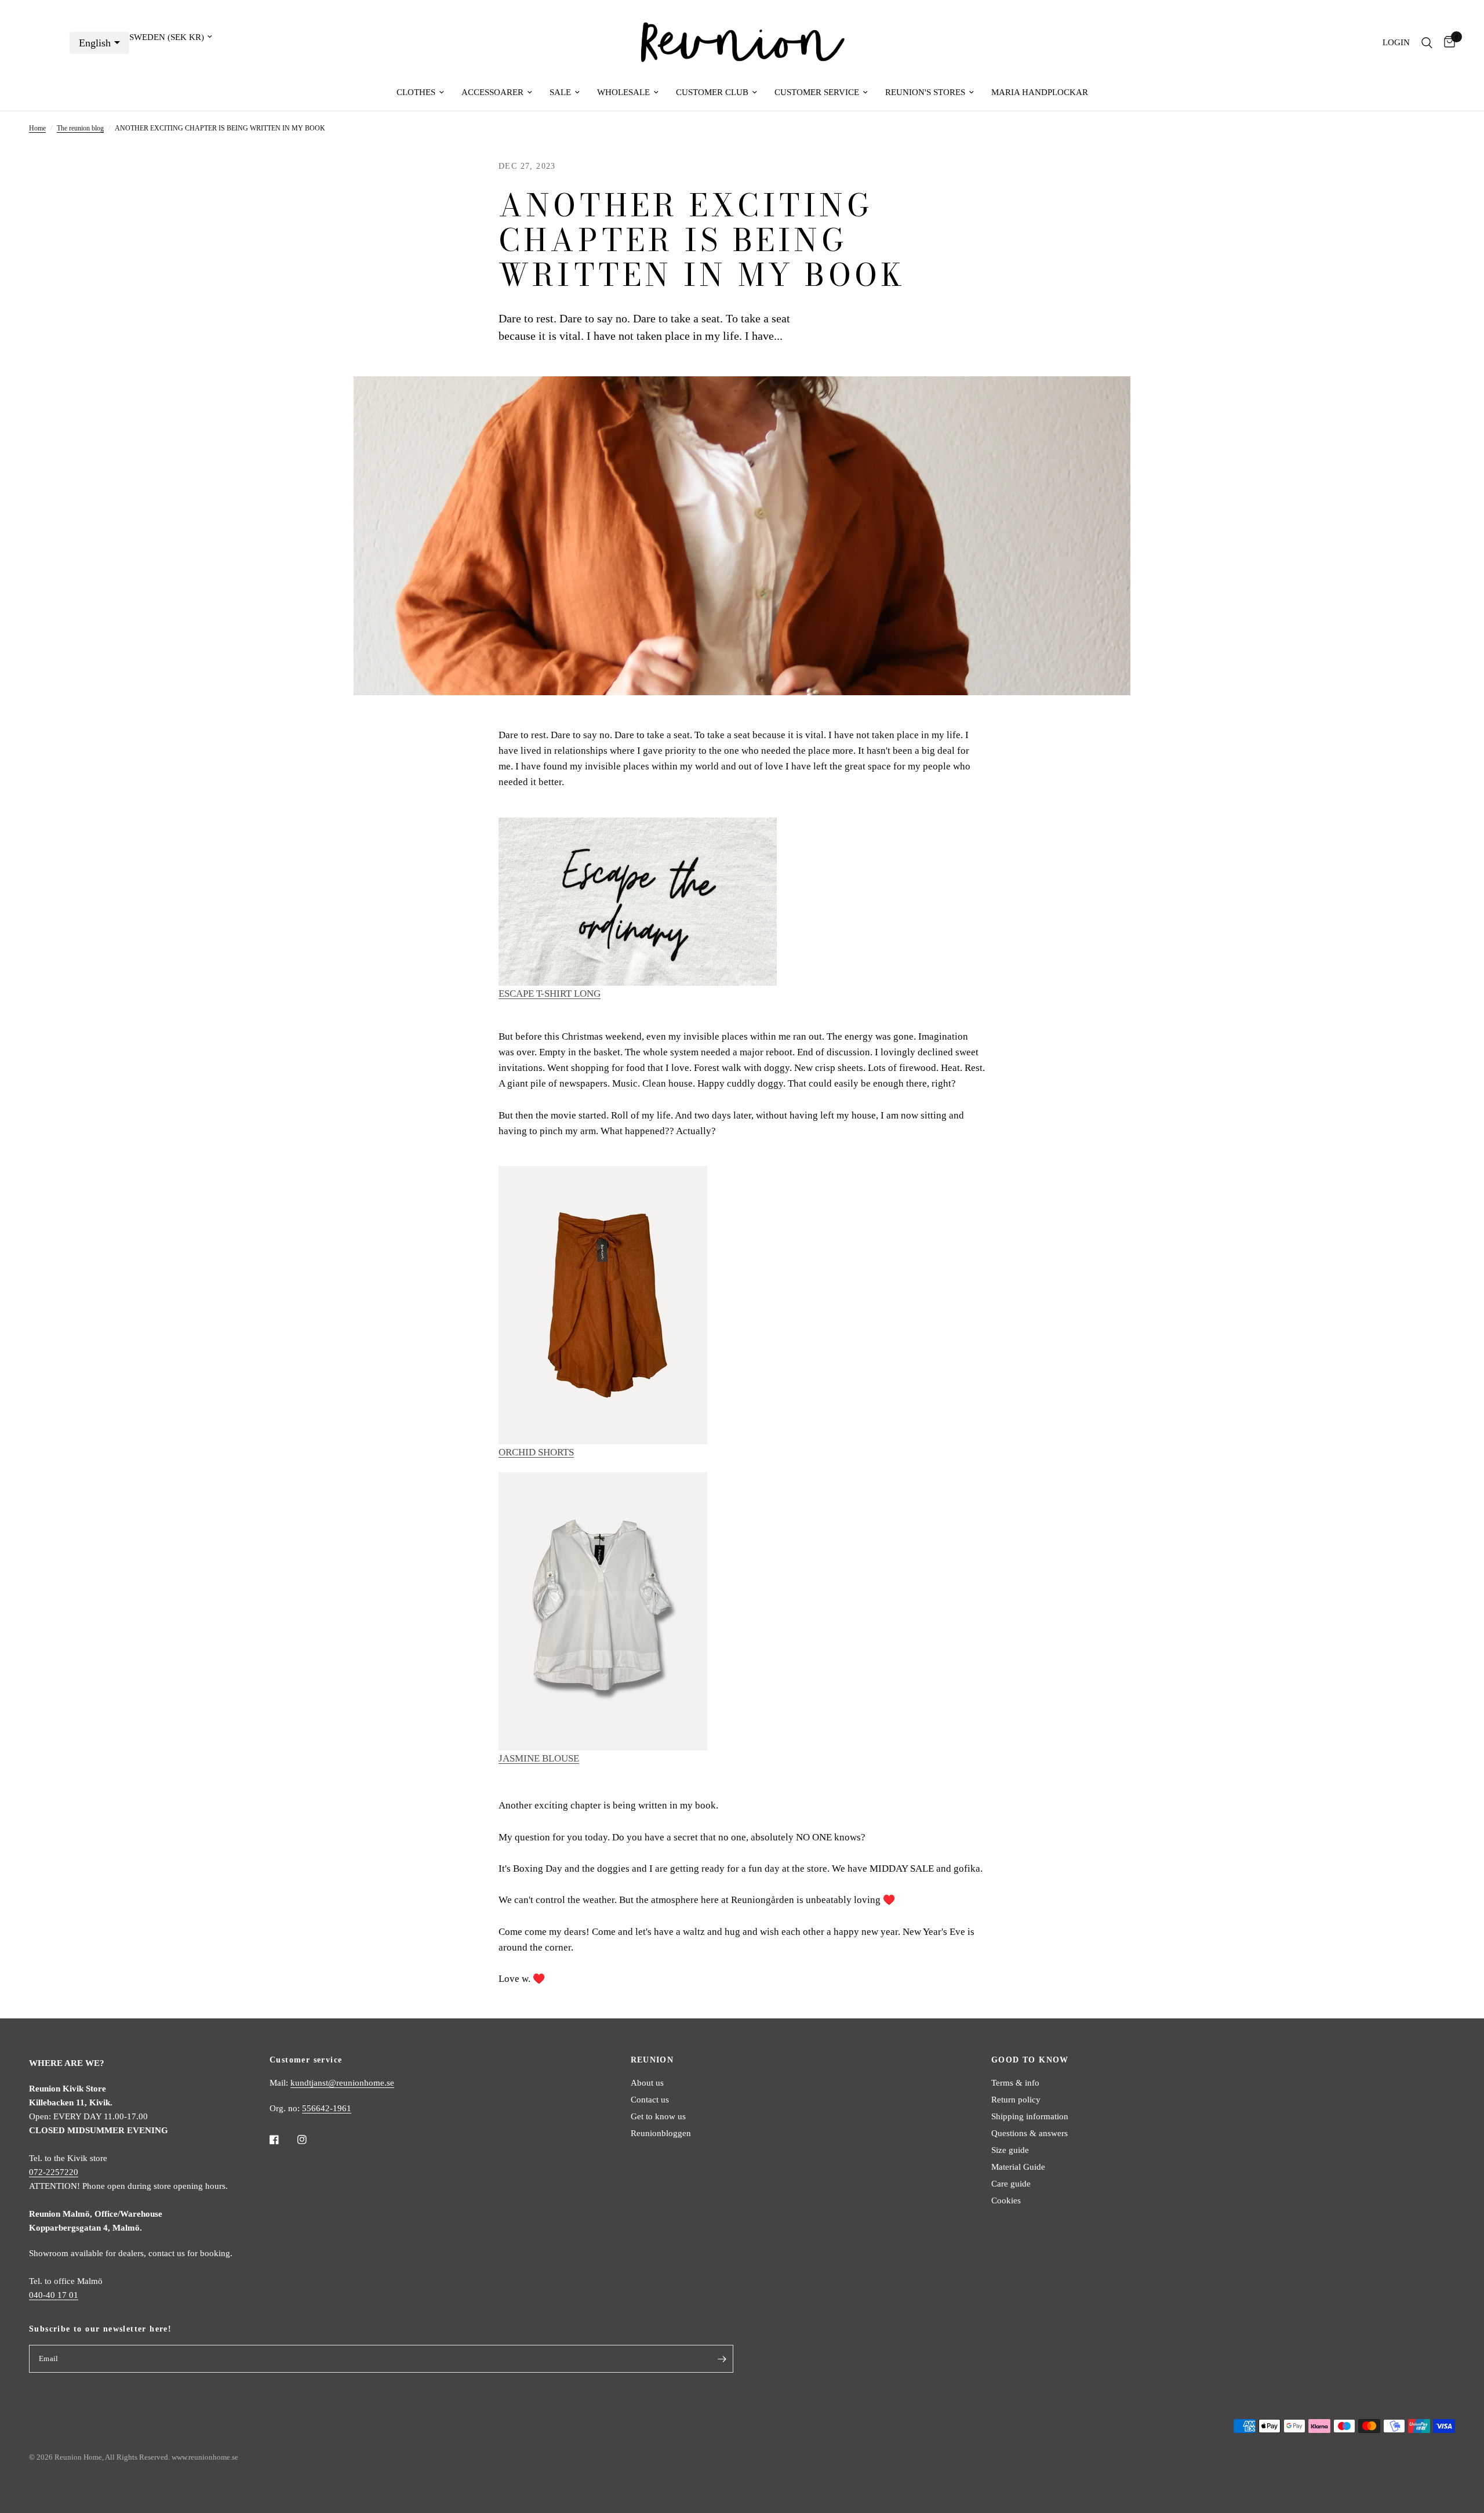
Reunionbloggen (661, 2133)
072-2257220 (54, 2172)
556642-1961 (327, 2108)
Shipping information (1030, 2116)
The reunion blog (80, 128)
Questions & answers (1030, 2133)
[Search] (1427, 43)
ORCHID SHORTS (536, 1452)
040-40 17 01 (54, 2295)
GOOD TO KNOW (1030, 2060)
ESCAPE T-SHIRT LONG (550, 994)
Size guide (1010, 2150)
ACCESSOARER (492, 92)
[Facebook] (282, 2140)
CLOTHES (416, 92)
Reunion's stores (925, 92)
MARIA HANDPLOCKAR (1040, 92)
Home (37, 128)
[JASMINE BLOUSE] (603, 1610)
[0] (1447, 43)
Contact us (650, 2100)
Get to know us (658, 2116)
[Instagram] (310, 2140)
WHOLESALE (623, 92)
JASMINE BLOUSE (539, 1758)
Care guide (1011, 2184)
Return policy (1016, 2100)
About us (647, 2083)
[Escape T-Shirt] (638, 900)
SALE (560, 92)
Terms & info (1015, 2083)
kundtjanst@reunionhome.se (342, 2083)
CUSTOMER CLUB (712, 92)
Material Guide (1018, 2167)
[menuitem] (420, 92)
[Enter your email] (722, 2359)
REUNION (652, 2060)
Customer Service (817, 92)
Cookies (1006, 2200)
